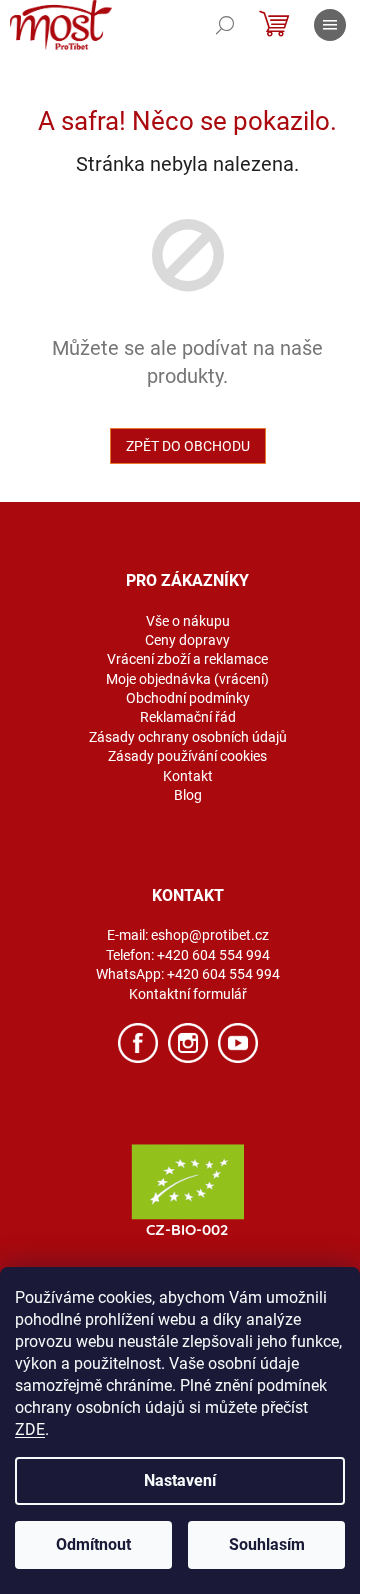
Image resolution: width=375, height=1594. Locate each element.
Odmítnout (93, 1544)
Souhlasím (267, 1544)
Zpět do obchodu (188, 446)
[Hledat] (225, 25)
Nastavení (180, 1480)
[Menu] (330, 25)
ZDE (30, 1429)
